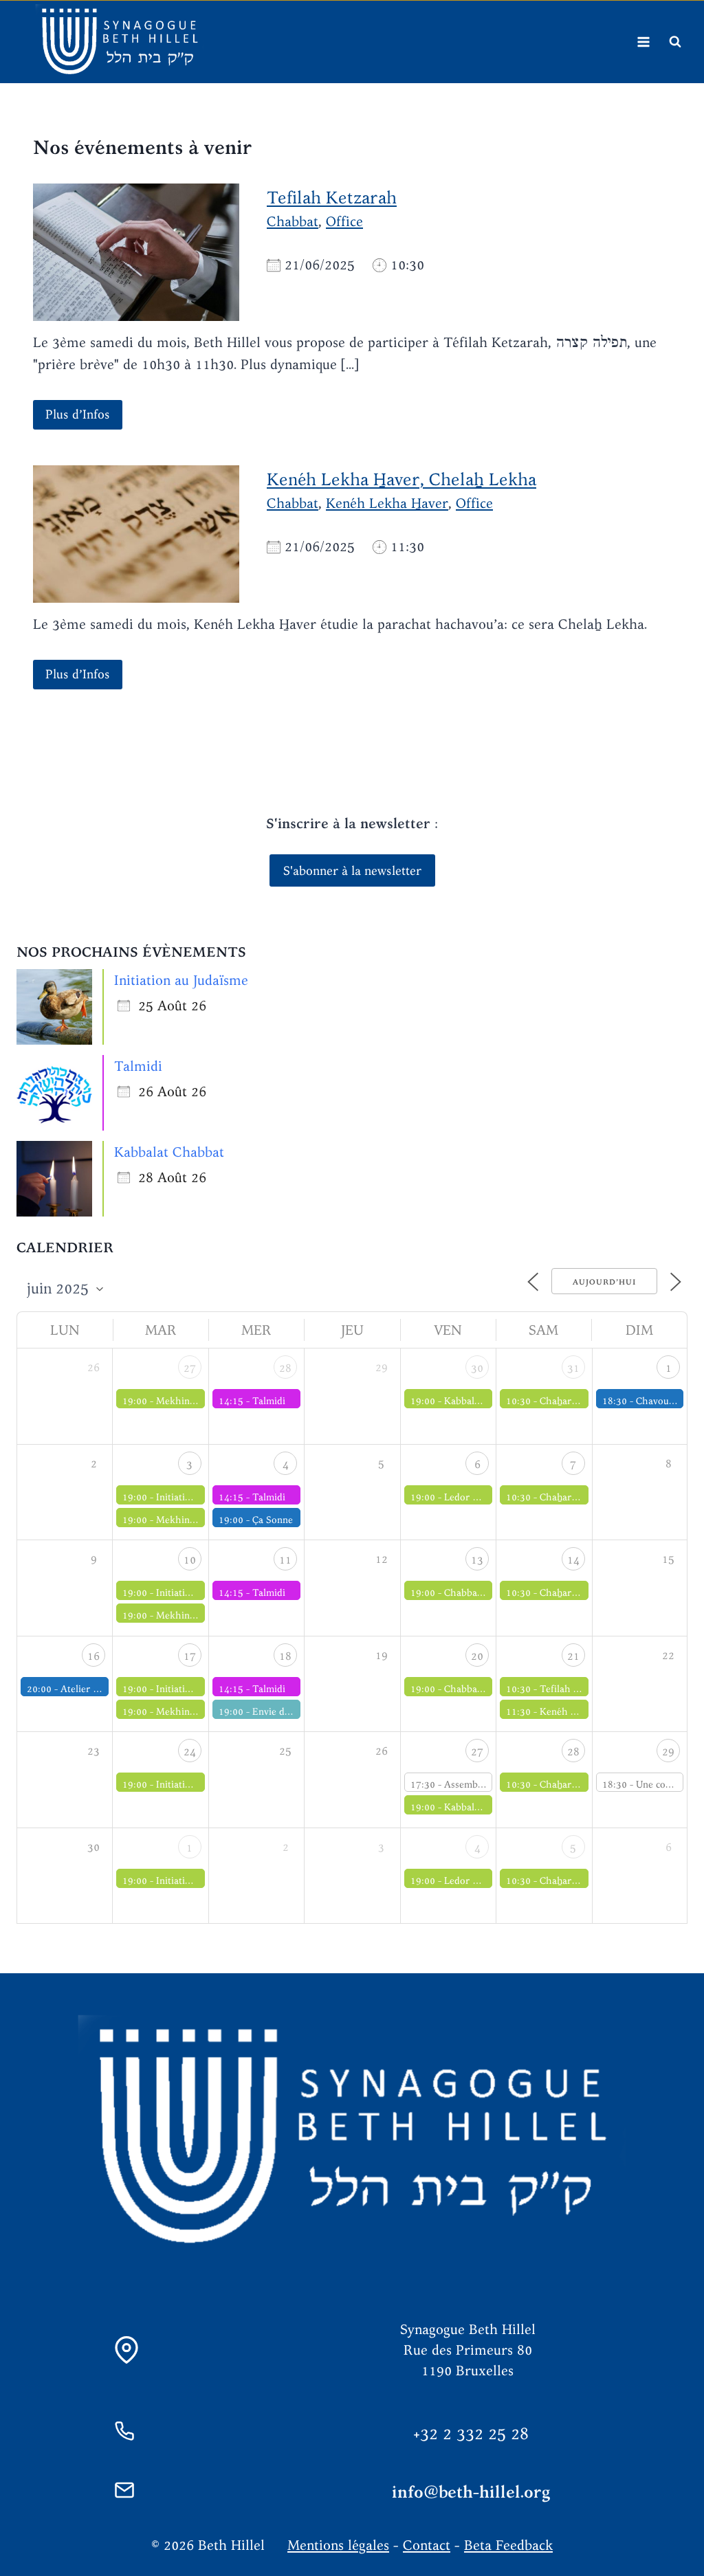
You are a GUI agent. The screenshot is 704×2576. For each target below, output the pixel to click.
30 (477, 1368)
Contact (427, 2545)
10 (190, 1560)
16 (93, 1656)
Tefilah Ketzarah (332, 197)
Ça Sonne (273, 1520)
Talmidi (138, 1066)
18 (285, 1656)
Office (344, 221)
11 (285, 1560)
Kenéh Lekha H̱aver (387, 503)
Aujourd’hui (604, 1282)
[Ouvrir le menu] (643, 42)
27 (190, 1368)
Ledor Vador (472, 1497)
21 (573, 1656)
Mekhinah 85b (188, 1401)
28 (285, 1368)
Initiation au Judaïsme (181, 980)
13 (477, 1560)
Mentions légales (338, 2545)
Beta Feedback (508, 2545)
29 (668, 1752)
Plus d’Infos (78, 414)
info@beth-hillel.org (471, 2492)
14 (573, 1560)
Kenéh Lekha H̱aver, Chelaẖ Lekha (401, 479)
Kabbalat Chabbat (169, 1152)
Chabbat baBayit (480, 1689)
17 (190, 1656)
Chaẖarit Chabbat (579, 1401)
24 (190, 1752)
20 (477, 1656)
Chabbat (293, 221)
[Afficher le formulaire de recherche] (675, 42)
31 (573, 1368)
